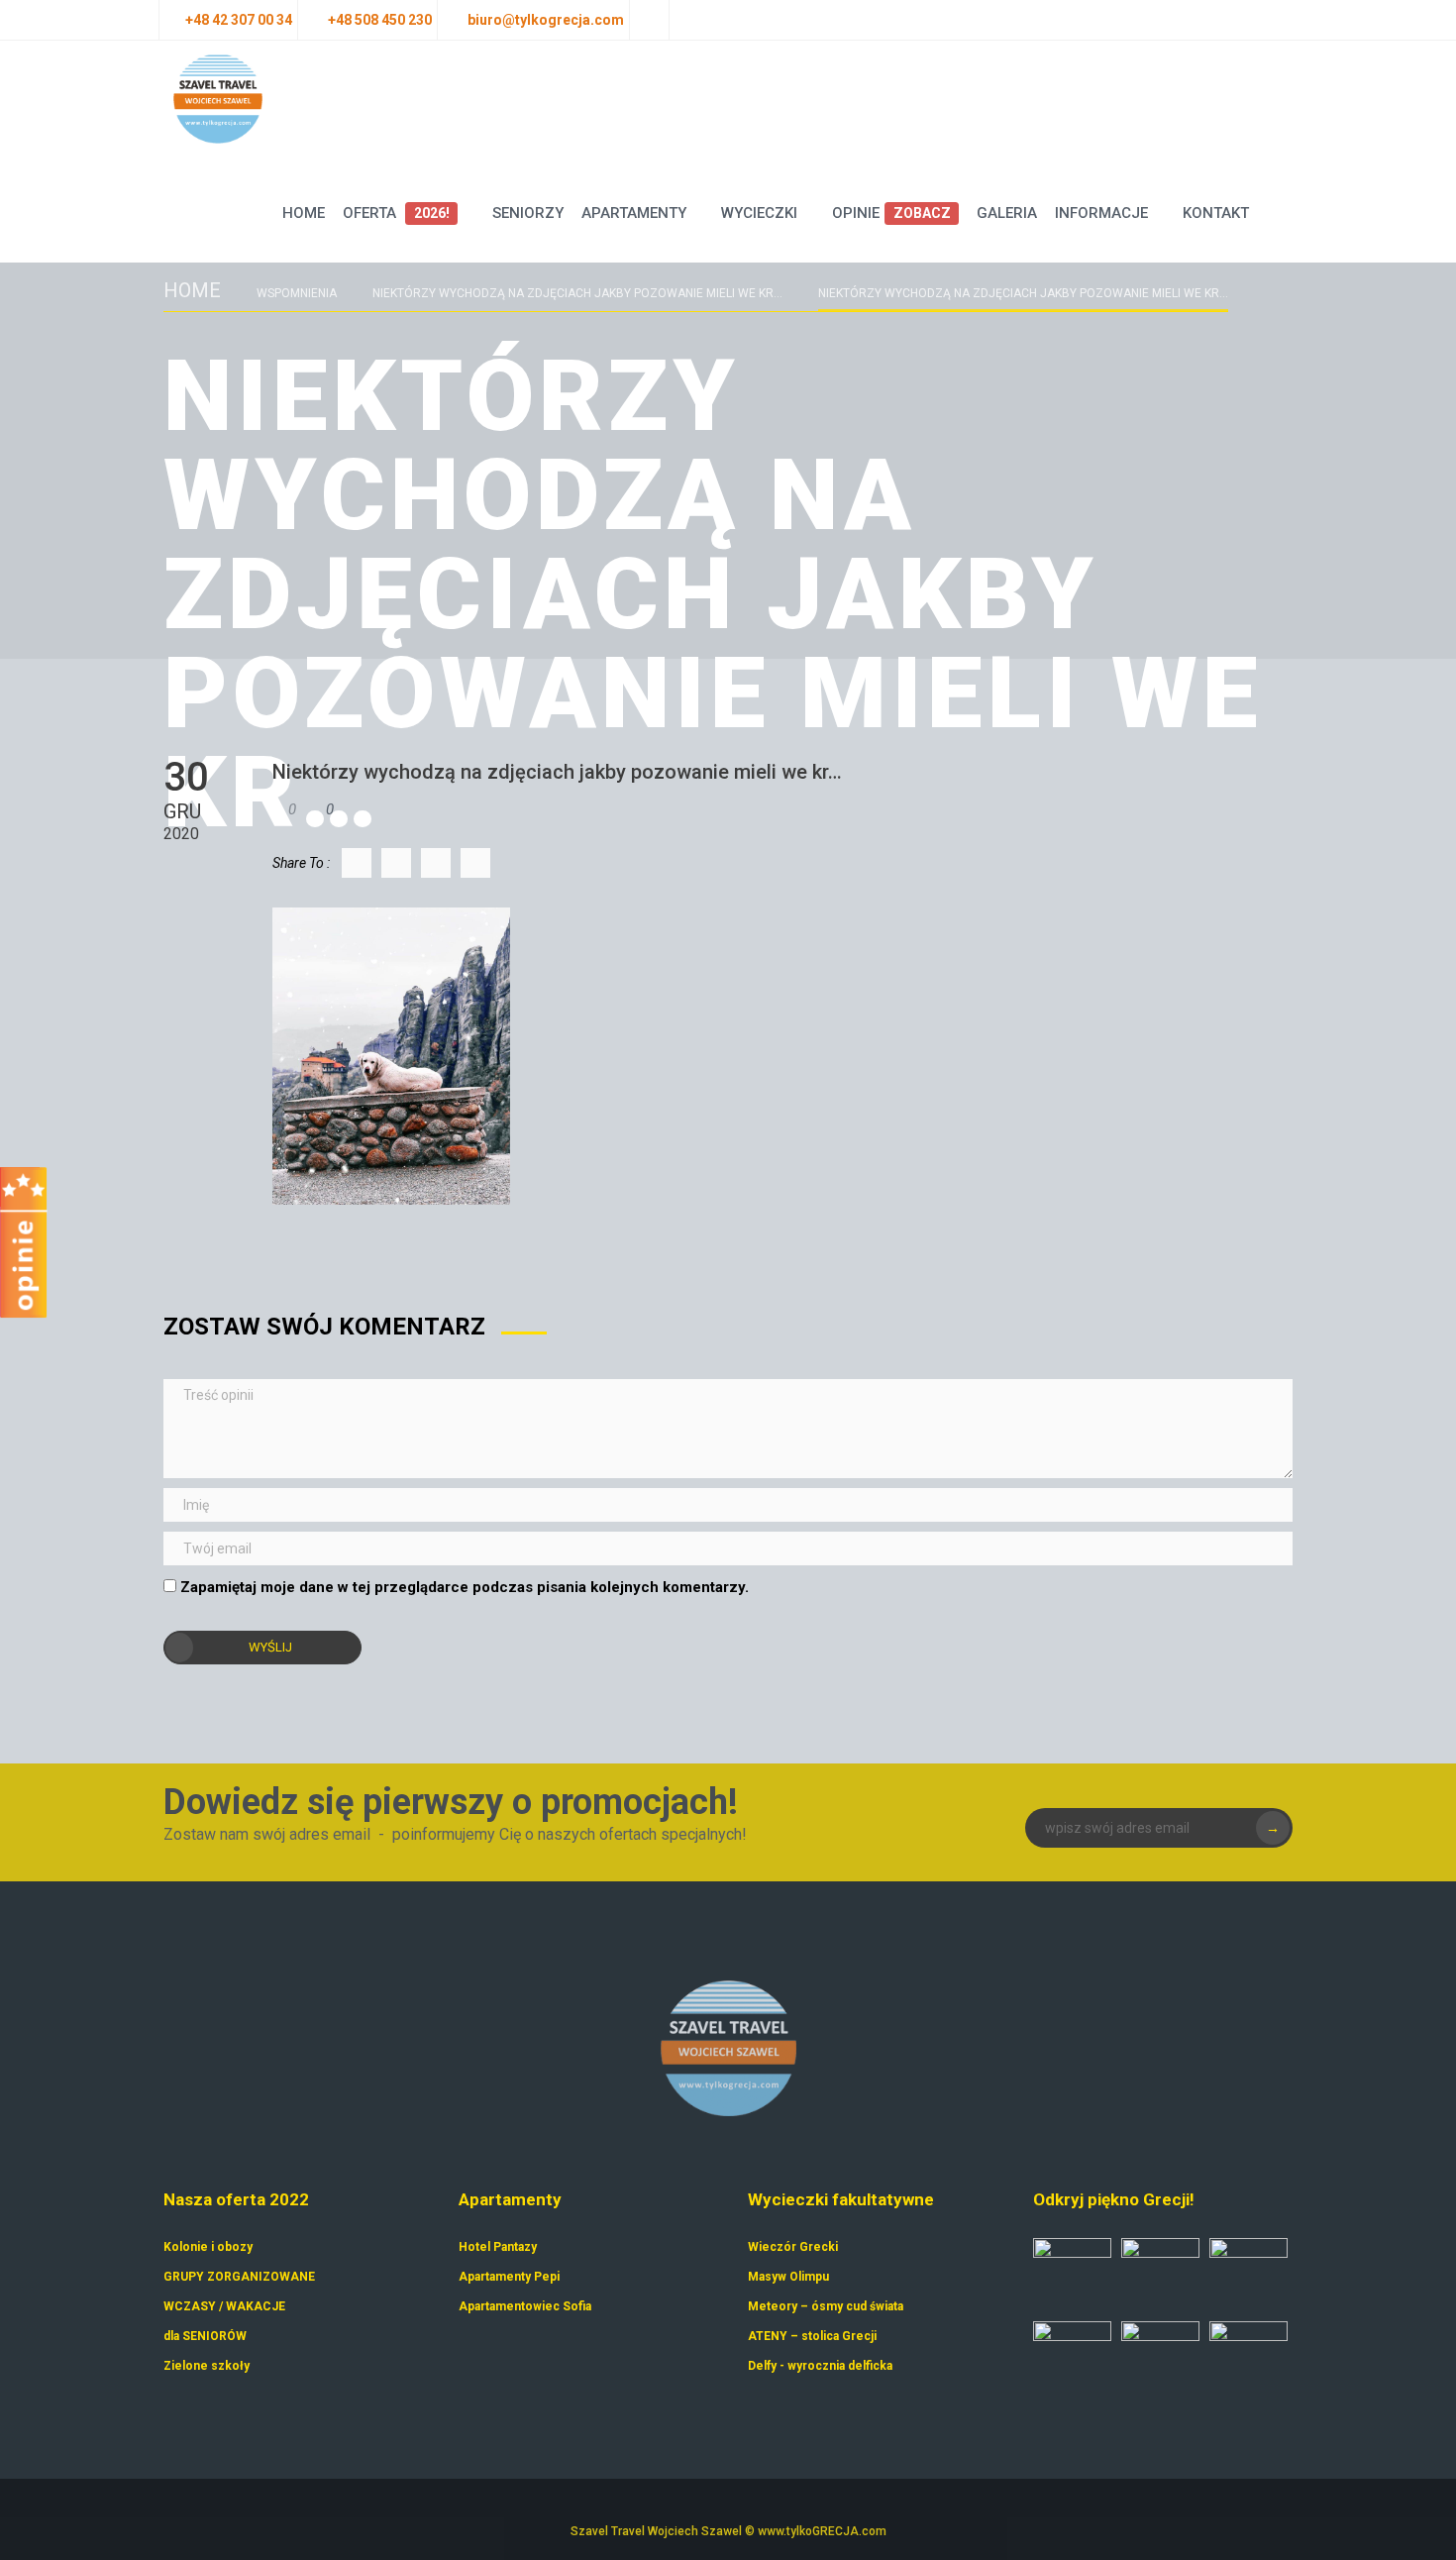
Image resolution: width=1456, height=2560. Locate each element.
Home (304, 213)
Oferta (396, 213)
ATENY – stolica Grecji (812, 2336)
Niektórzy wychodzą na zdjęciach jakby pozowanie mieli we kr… (577, 293)
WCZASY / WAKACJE (224, 2306)
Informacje (1101, 213)
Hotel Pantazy (498, 2247)
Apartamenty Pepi (509, 2277)
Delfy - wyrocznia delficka (820, 2366)
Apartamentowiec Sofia (525, 2306)
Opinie (891, 213)
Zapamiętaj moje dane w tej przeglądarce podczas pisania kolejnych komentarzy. (465, 1587)
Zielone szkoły (207, 2366)
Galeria (1007, 213)
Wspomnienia (297, 293)
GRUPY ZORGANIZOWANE (239, 2277)
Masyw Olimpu (788, 2277)
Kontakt (1216, 213)
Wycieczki (759, 213)
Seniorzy (528, 213)
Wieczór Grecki (793, 2247)
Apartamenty (634, 213)
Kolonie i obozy (208, 2247)
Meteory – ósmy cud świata (826, 2306)
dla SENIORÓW (205, 2336)
